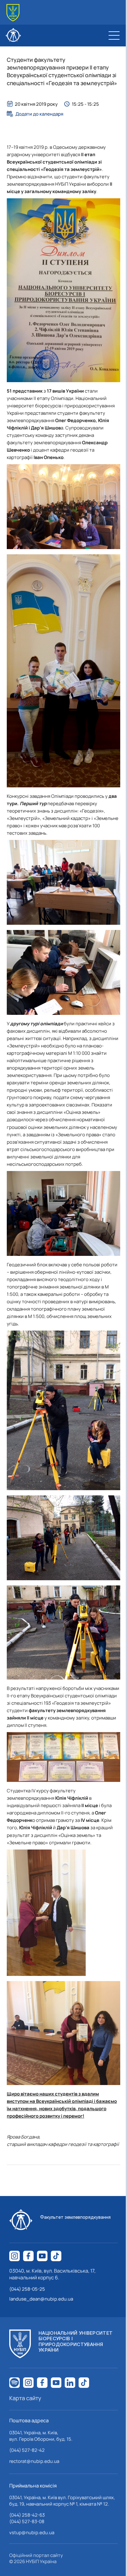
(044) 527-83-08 (27, 2521)
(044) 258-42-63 (27, 2515)
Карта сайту (25, 2398)
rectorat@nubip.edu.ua (34, 2461)
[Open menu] (114, 35)
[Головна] (13, 13)
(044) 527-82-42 (27, 2450)
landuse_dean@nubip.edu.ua (41, 2299)
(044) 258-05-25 (27, 2289)
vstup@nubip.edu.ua (32, 2532)
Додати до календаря (39, 114)
